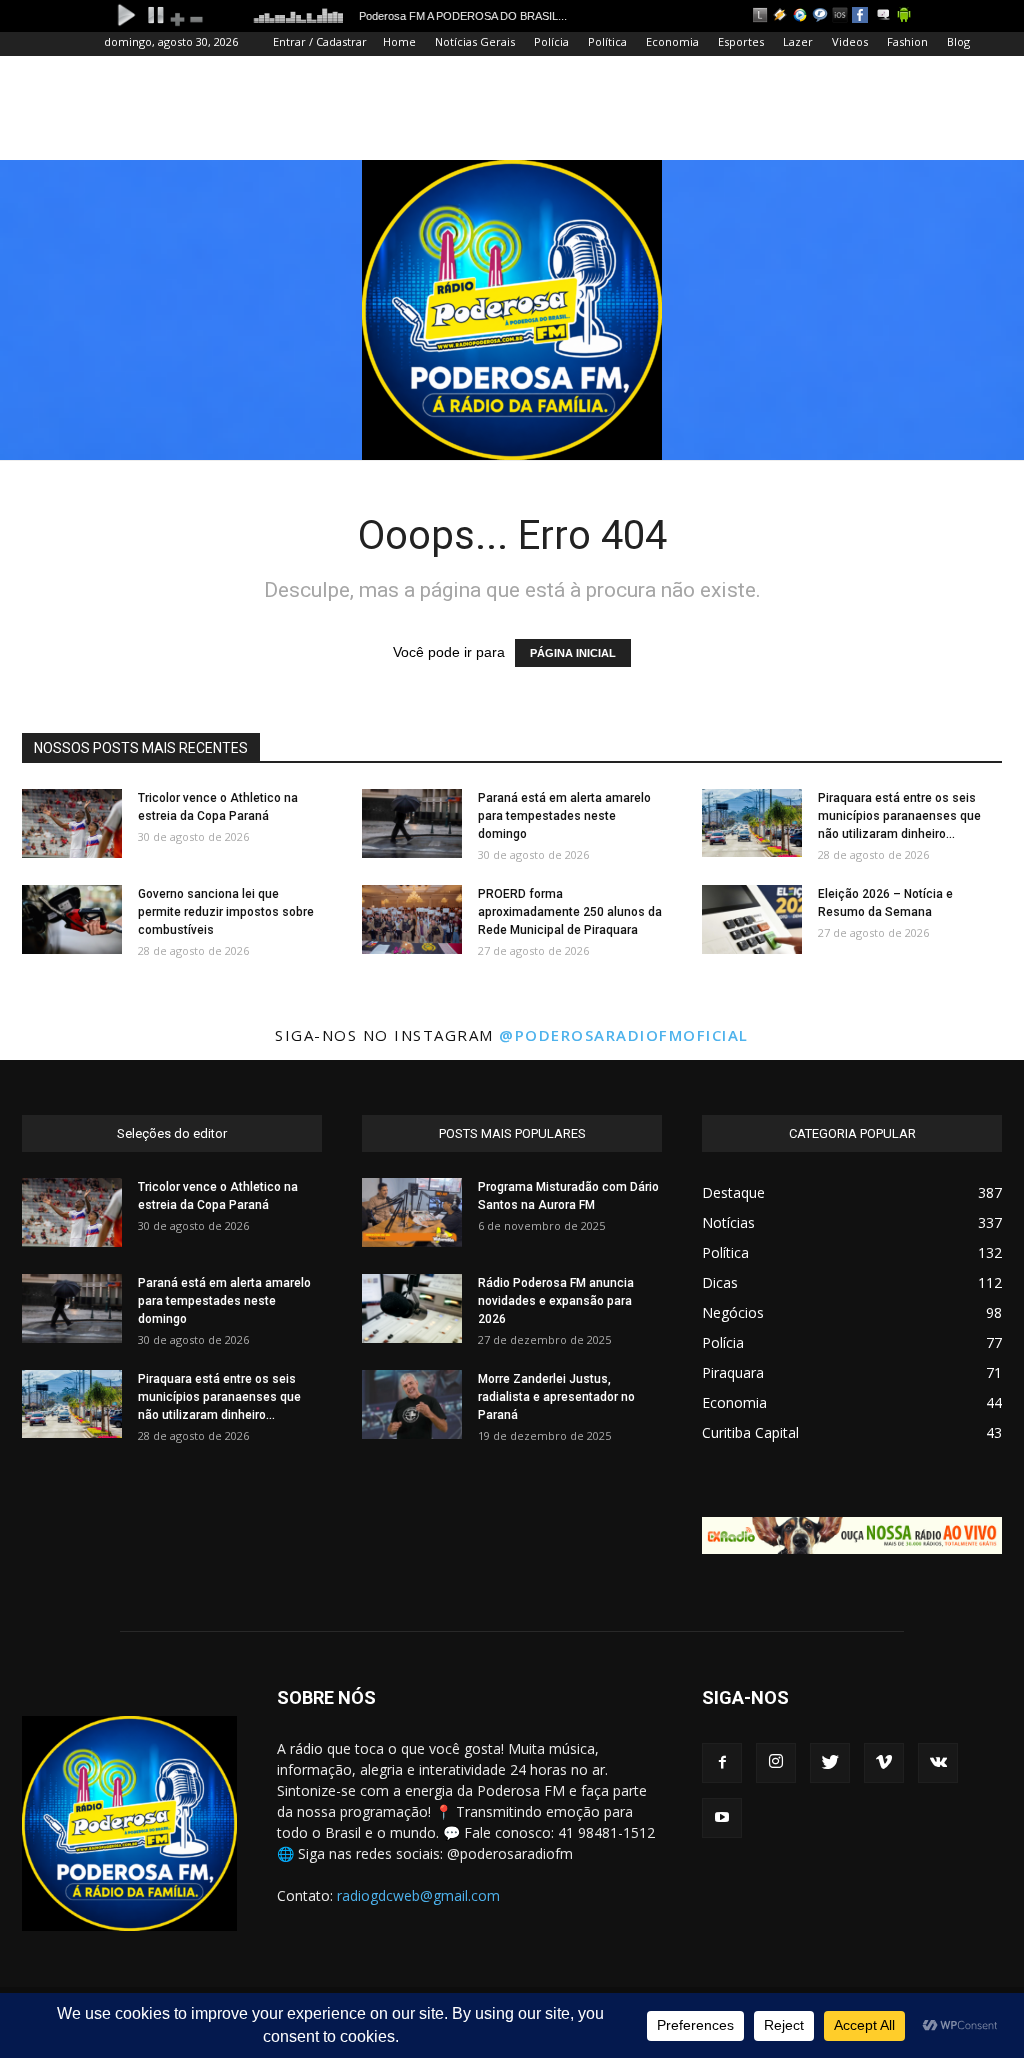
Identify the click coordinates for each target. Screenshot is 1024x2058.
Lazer (798, 41)
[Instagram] (776, 1763)
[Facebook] (722, 1763)
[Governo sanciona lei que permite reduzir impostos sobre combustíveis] (72, 919)
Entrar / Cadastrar (320, 41)
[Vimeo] (884, 1763)
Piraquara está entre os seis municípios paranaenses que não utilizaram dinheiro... (899, 816)
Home (399, 41)
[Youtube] (722, 1818)
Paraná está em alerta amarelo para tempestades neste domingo (564, 816)
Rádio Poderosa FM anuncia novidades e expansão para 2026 (556, 1301)
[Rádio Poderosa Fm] (512, 310)
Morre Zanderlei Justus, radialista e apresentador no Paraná (556, 1397)
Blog (958, 41)
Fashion (907, 41)
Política (607, 41)
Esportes (741, 41)
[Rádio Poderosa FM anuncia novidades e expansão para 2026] (412, 1308)
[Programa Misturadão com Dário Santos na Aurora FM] (412, 1212)
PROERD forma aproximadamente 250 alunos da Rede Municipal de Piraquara (570, 912)
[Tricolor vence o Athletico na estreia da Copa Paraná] (72, 823)
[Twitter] (830, 1763)
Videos (850, 41)
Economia (672, 41)
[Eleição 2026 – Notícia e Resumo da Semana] (752, 919)
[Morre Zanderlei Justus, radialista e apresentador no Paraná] (412, 1404)
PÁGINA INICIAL (573, 653)
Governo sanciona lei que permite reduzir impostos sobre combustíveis (226, 912)
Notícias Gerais (475, 41)
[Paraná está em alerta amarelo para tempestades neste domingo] (412, 823)
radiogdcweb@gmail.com (418, 1895)
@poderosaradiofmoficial (624, 1035)
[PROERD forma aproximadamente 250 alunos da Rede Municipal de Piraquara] (412, 919)
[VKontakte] (938, 1763)
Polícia (551, 41)
